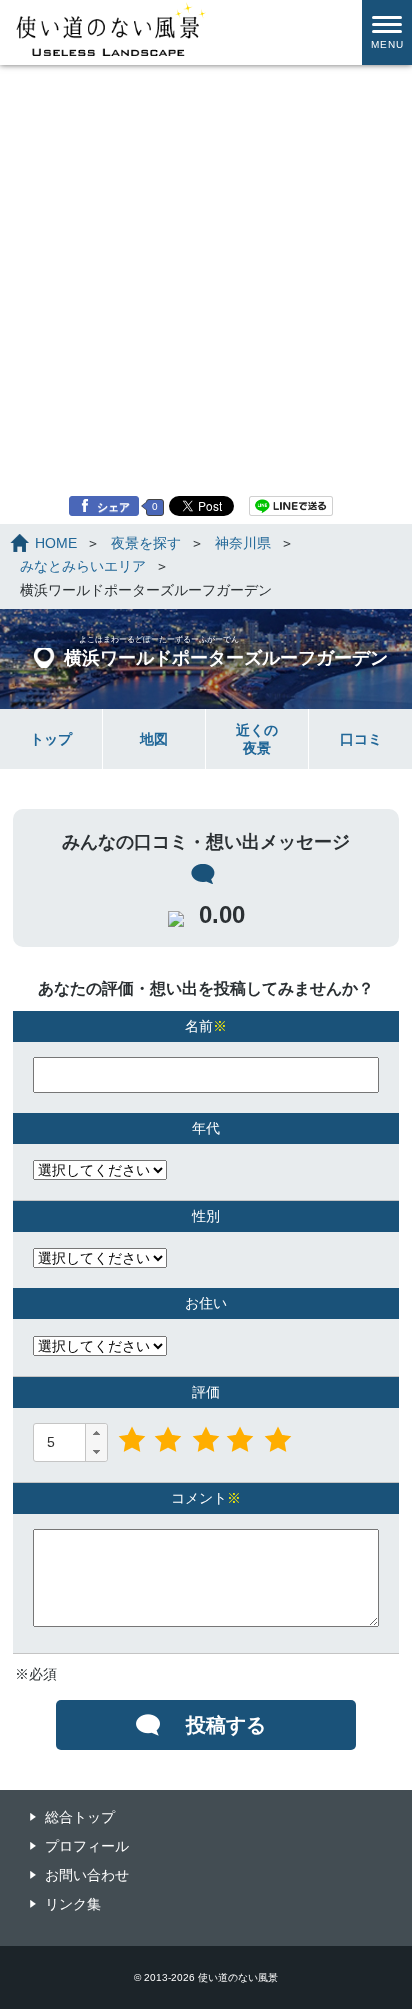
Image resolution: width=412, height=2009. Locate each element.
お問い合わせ (87, 1875)
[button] (96, 1433)
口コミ (361, 739)
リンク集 (73, 1904)
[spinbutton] (59, 1442)
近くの (257, 739)
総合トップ (80, 1817)
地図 (154, 739)
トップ (51, 739)
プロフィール (87, 1846)
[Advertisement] (206, 216)
